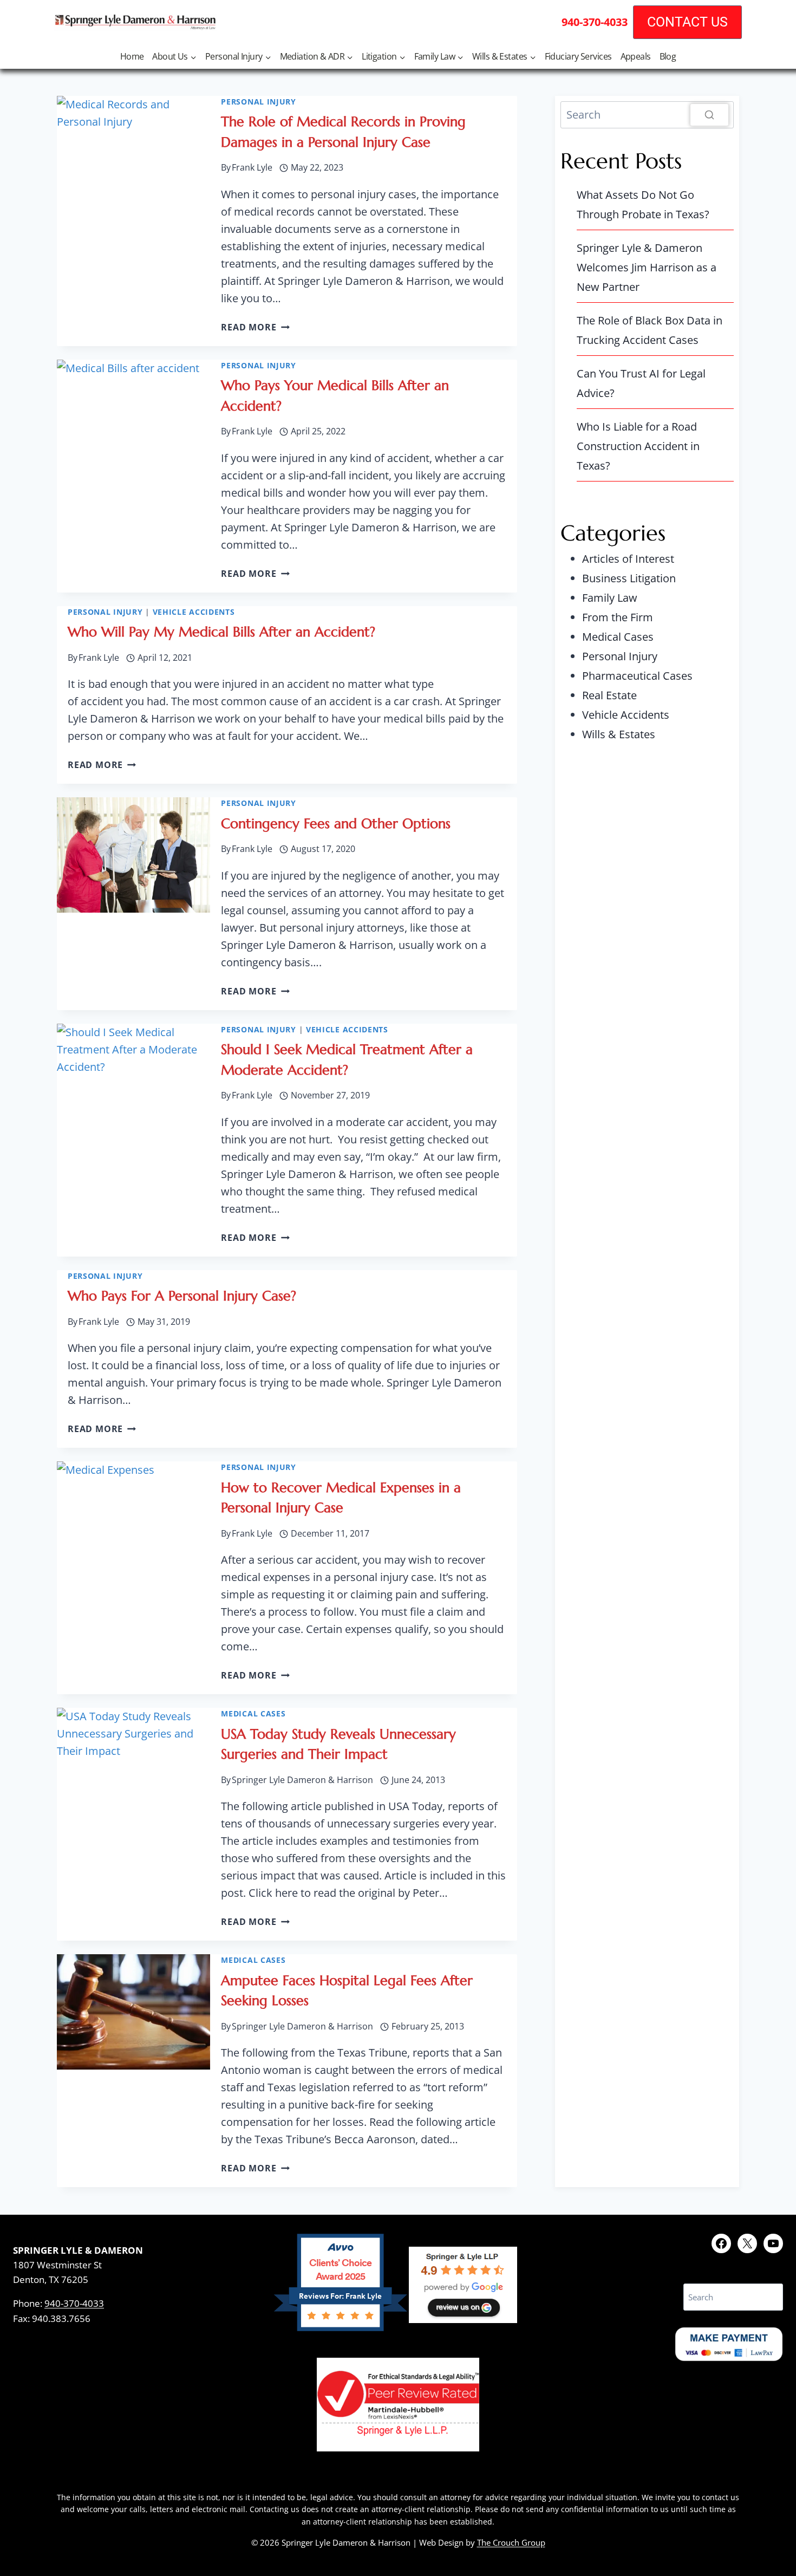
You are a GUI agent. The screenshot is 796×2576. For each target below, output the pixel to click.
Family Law (610, 598)
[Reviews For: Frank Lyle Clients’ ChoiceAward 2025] (340, 2327)
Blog (668, 56)
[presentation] (133, 153)
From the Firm (618, 617)
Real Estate (609, 695)
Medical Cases (253, 1713)
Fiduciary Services (578, 56)
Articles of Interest (628, 559)
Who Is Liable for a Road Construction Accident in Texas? (638, 446)
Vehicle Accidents (194, 612)
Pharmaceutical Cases (637, 676)
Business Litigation (629, 578)
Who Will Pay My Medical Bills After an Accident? (221, 632)
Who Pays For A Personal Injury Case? (182, 1296)
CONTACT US (687, 22)
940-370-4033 (74, 2303)
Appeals (636, 56)
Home (132, 56)
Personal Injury (259, 102)
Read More (255, 327)
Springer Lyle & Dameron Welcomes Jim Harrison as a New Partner (647, 267)
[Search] (709, 115)
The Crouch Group (511, 2542)
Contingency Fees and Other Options (336, 824)
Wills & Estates (619, 734)
